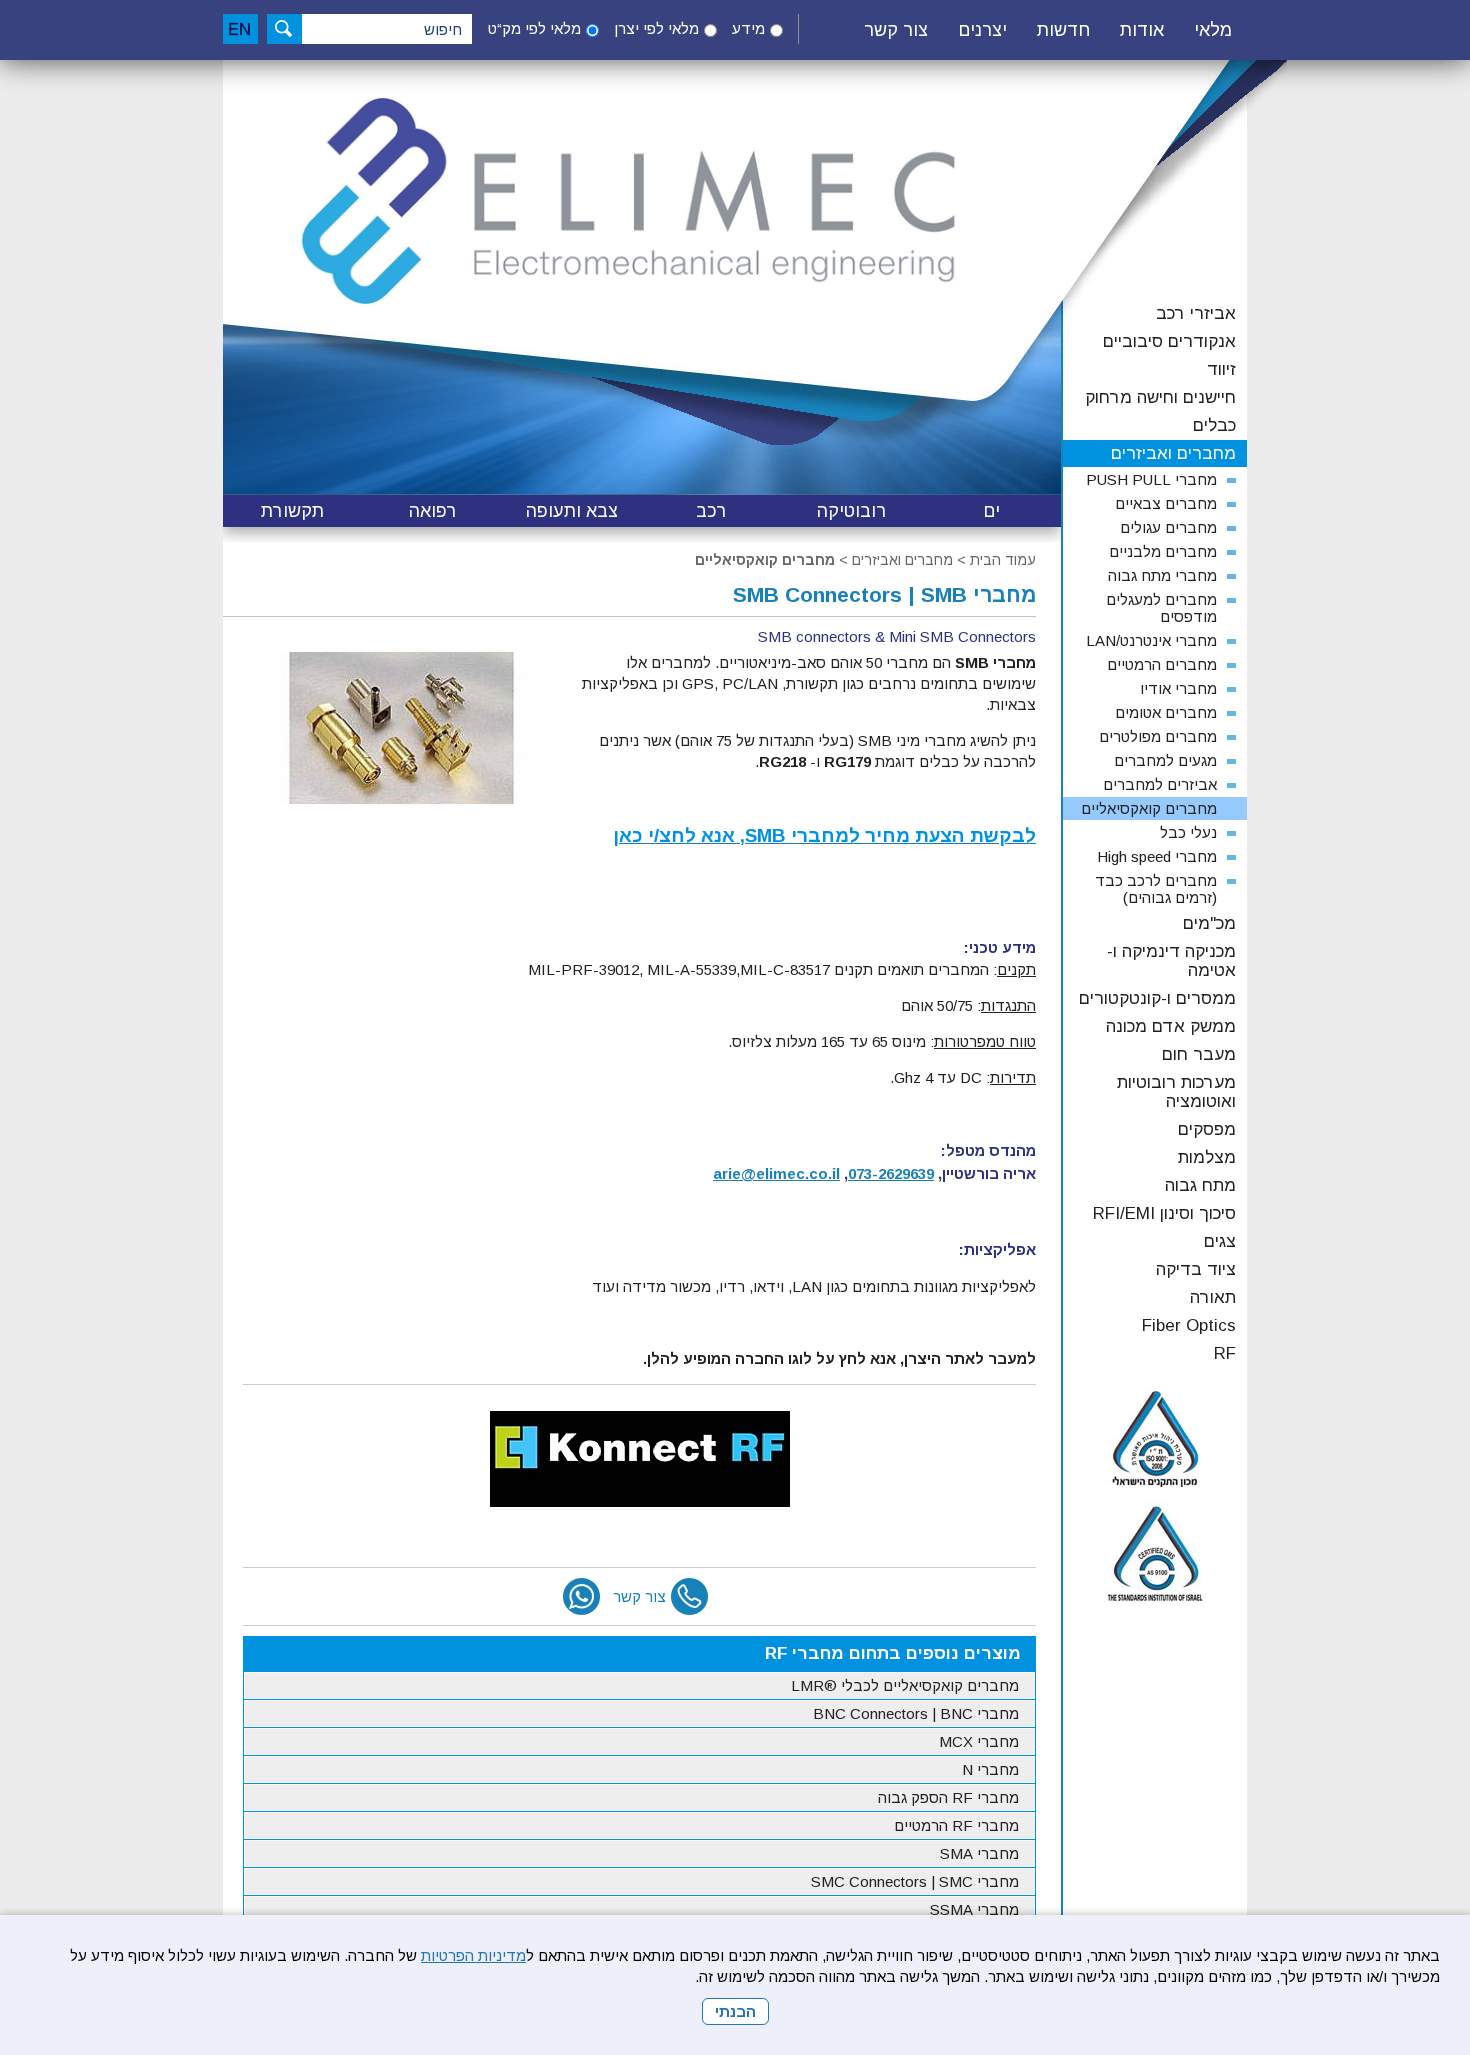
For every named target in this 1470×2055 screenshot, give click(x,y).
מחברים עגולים (1168, 527)
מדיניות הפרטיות (473, 1955)
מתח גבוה (1200, 1185)
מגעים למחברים (1165, 760)
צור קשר (896, 30)
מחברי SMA (979, 1853)
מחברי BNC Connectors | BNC (916, 1713)
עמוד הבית (1003, 560)
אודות (1142, 30)
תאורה (1213, 1297)
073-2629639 (891, 1173)
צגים (1220, 1241)
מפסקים (1207, 1129)
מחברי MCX (979, 1741)
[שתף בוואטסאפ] (581, 1596)
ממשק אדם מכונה (1171, 1026)
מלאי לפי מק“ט (534, 28)
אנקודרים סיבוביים (1169, 341)
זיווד (1221, 369)
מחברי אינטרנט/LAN (1151, 640)
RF (1225, 1353)
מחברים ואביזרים (902, 560)
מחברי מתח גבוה (1162, 575)
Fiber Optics (1189, 1325)
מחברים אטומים (1166, 712)
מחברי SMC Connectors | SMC (915, 1881)
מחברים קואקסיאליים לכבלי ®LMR (905, 1685)
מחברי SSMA (974, 1909)
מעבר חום (1199, 1054)
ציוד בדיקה (1196, 1269)
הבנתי (735, 2011)
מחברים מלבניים (1163, 551)
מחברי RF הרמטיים (956, 1825)
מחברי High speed (1157, 856)
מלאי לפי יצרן (656, 28)
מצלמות (1207, 1157)
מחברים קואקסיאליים (765, 560)
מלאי (1213, 30)
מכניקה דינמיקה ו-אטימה (1171, 961)
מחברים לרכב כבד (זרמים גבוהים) (1156, 889)
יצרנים (982, 30)
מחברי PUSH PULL (1151, 479)
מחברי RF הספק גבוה (948, 1797)
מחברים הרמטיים (1162, 664)
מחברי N (990, 1769)
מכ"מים (1209, 923)
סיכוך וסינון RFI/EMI (1164, 1213)
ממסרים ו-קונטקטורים (1157, 998)
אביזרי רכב (1196, 313)
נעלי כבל (1188, 832)
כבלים (1214, 425)
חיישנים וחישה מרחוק (1160, 397)
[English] (240, 29)
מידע (748, 28)
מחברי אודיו (1178, 688)
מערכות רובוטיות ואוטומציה (1176, 1092)
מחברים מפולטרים (1158, 736)
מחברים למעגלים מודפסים (1161, 608)
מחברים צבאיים (1166, 503)
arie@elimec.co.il (776, 1173)
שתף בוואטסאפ (581, 1596)
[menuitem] (1213, 31)
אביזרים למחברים (1160, 784)
